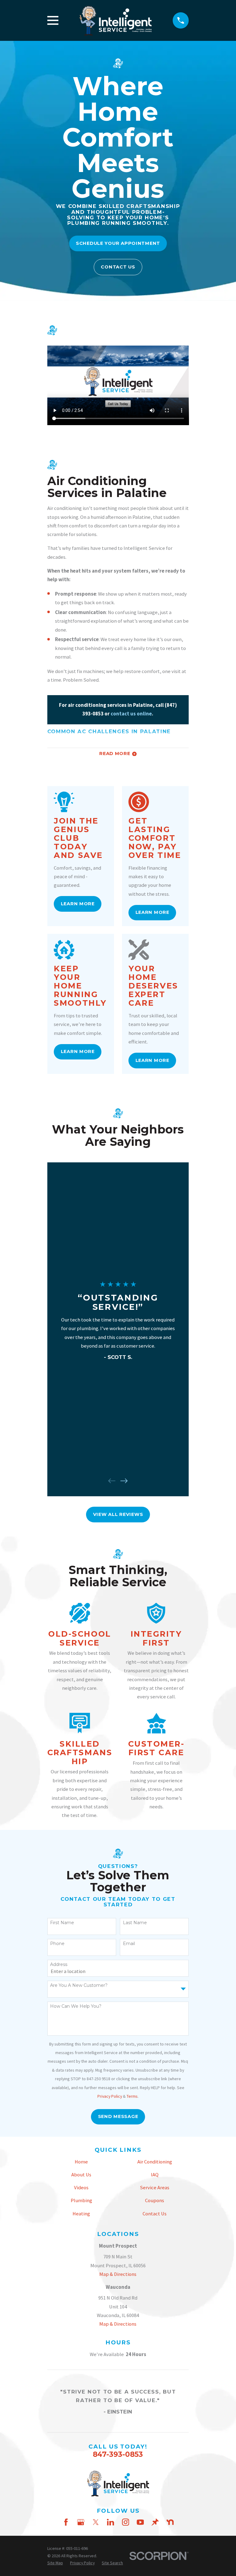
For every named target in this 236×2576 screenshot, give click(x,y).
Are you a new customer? (79, 1985)
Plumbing (81, 2200)
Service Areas (155, 2188)
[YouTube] (140, 2522)
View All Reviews (118, 1514)
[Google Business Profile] (81, 2522)
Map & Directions (118, 2274)
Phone (57, 1944)
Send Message (118, 2116)
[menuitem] (55, 2563)
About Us (81, 2175)
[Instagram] (126, 2522)
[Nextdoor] (170, 2522)
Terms (132, 2096)
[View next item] (124, 1481)
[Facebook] (66, 2522)
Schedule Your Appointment (118, 243)
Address (59, 1965)
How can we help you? (76, 2006)
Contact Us (118, 267)
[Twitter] (96, 2522)
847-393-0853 (118, 2454)
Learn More (78, 904)
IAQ (155, 2175)
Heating (81, 2214)
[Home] (116, 20)
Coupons (155, 2200)
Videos (81, 2188)
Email (129, 1944)
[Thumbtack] (155, 2522)
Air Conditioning (155, 2162)
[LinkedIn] (110, 2522)
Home (81, 2162)
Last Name (135, 1923)
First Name (62, 1923)
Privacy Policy (110, 2096)
